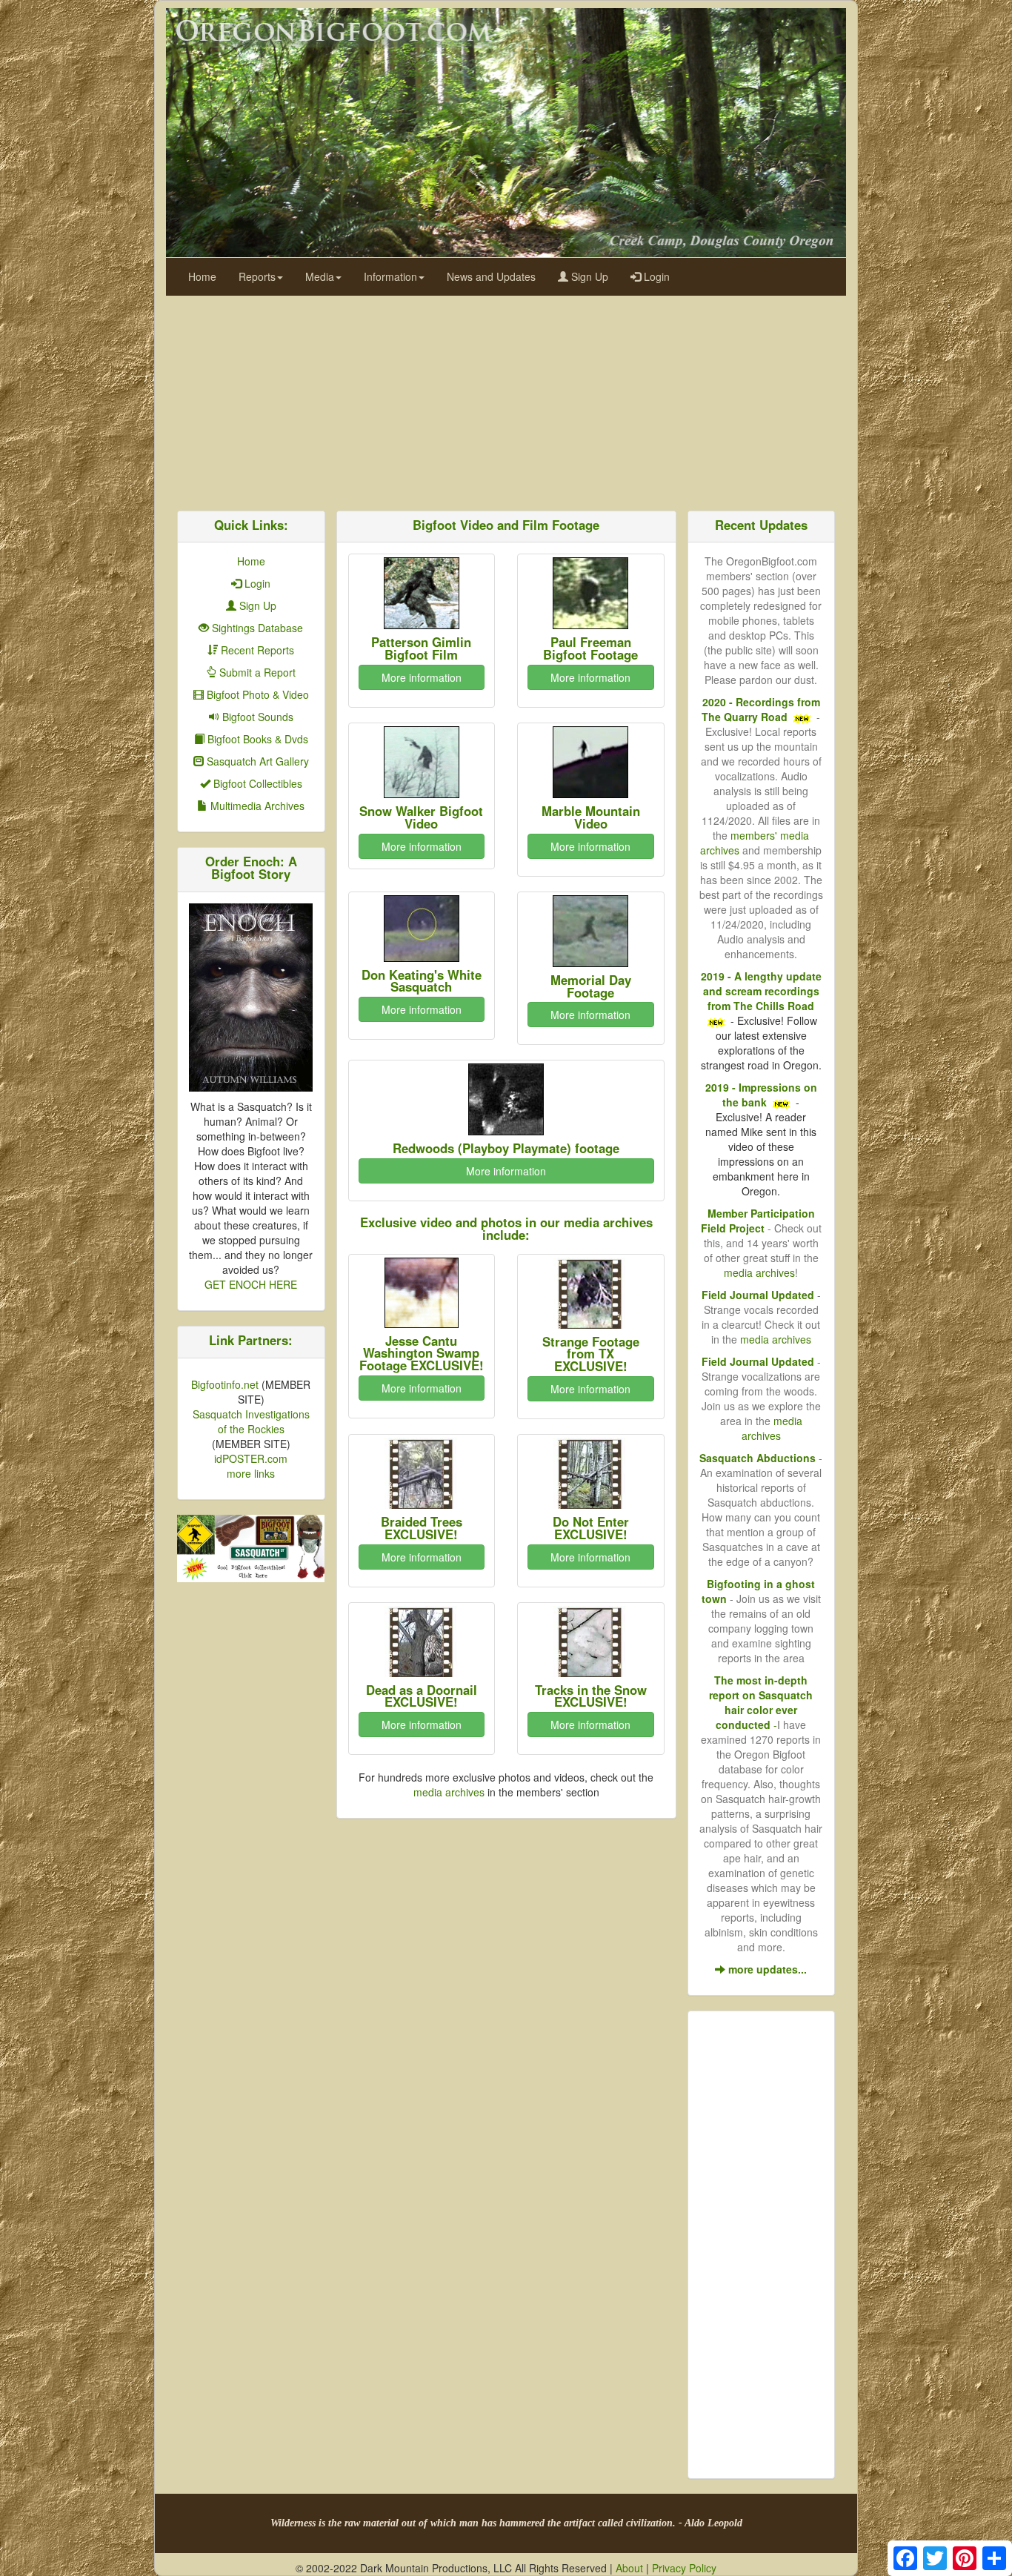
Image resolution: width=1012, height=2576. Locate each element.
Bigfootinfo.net (225, 1384)
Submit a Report (256, 672)
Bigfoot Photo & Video (256, 694)
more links (251, 1473)
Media (320, 276)
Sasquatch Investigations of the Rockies (251, 1421)
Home (202, 276)
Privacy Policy (684, 2568)
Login (655, 276)
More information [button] (422, 677)
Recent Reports (256, 650)
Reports (257, 276)
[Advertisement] (506, 399)
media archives (449, 1792)
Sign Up (588, 276)
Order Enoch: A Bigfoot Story (251, 867)
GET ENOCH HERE (251, 1284)
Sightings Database (256, 628)
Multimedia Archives (256, 806)
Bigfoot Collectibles (256, 783)
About (629, 2568)
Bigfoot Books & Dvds (256, 739)
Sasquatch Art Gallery (256, 761)
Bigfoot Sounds (256, 717)
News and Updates (491, 276)
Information (390, 276)
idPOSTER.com (251, 1458)
